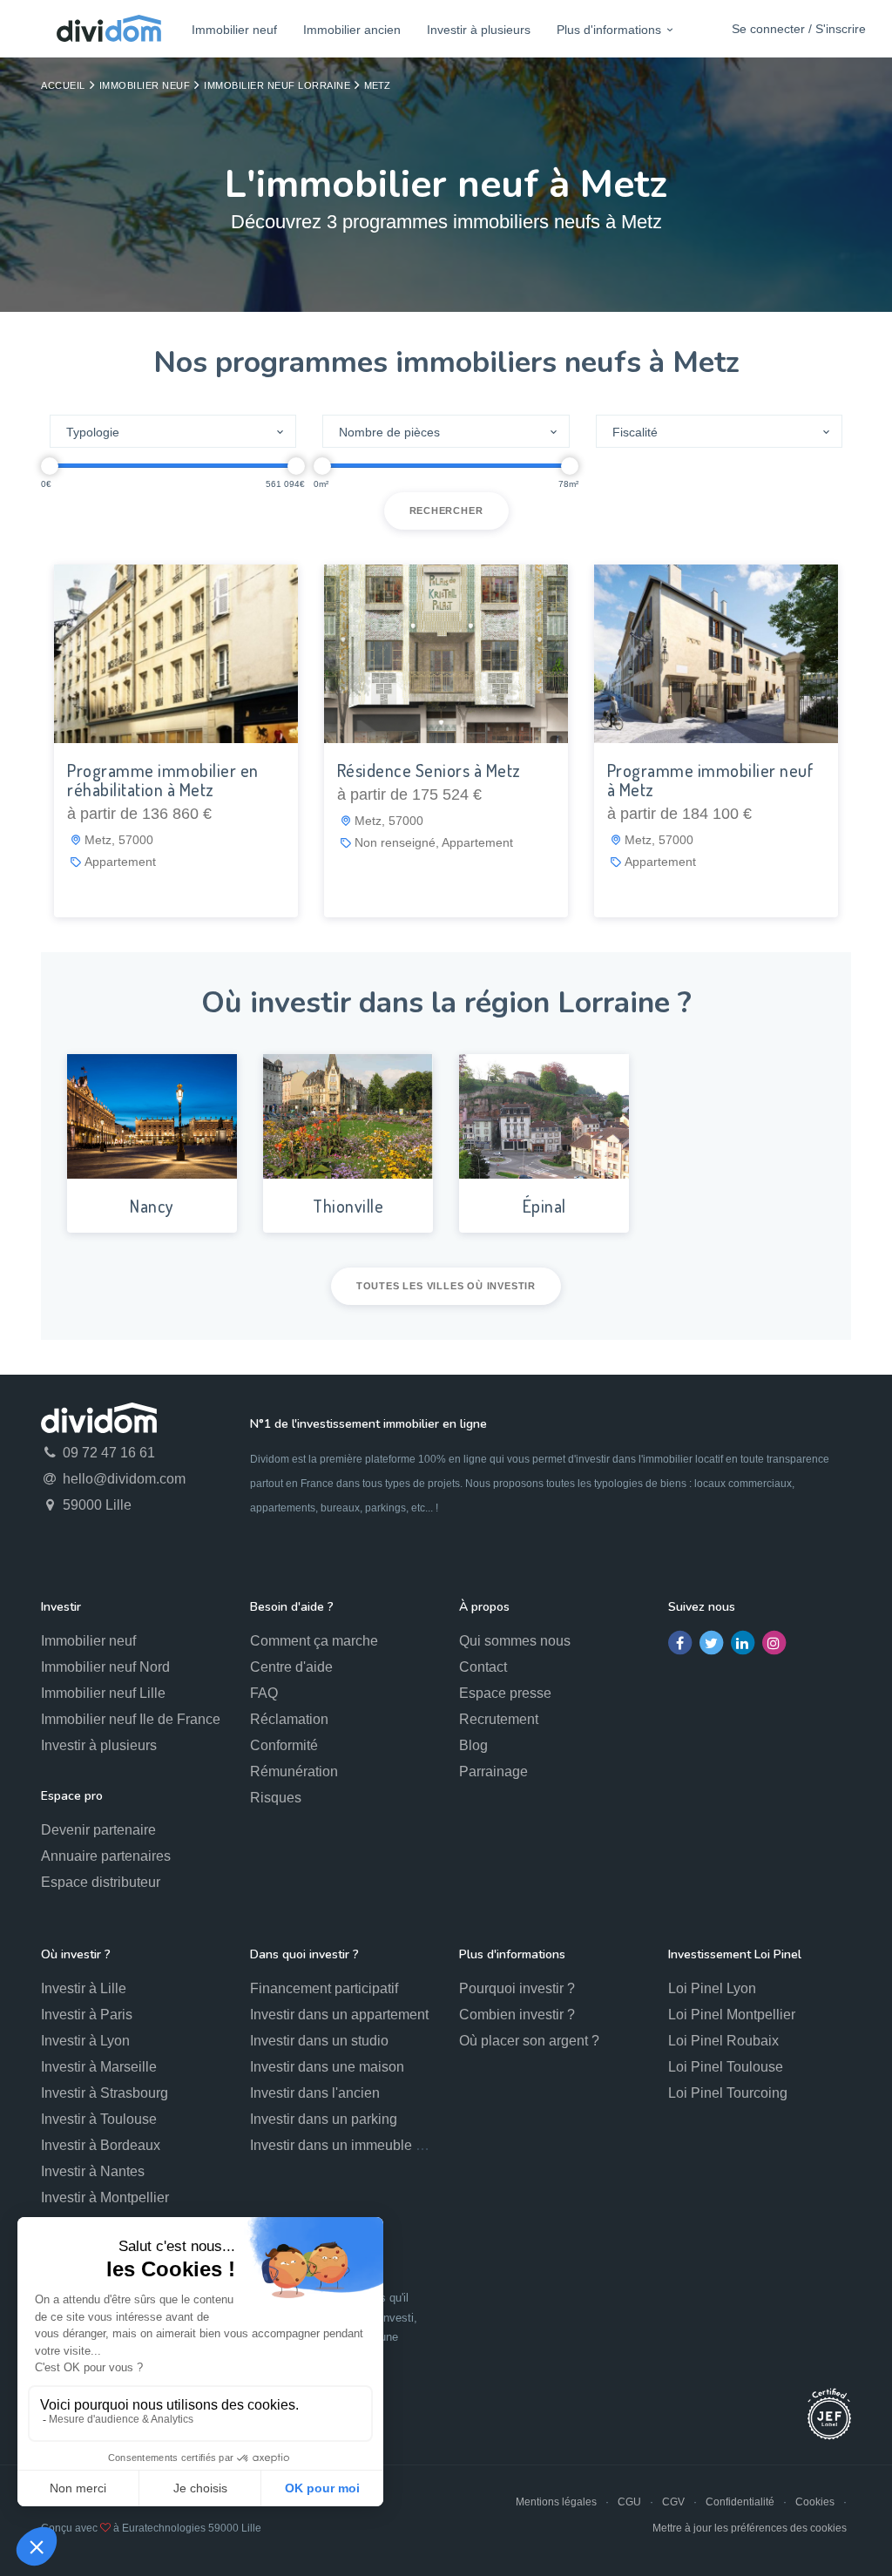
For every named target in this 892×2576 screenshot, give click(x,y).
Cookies (815, 2502)
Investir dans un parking (324, 2119)
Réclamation (289, 1719)
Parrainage (493, 1771)
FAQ (264, 1693)
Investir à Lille (84, 1988)
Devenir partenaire (98, 1830)
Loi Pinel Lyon (712, 1988)
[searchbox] (163, 432)
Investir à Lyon (85, 2041)
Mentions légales (556, 2502)
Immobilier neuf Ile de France (131, 1719)
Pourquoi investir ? (517, 1988)
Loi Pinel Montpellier (732, 2015)
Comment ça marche (314, 1641)
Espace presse (505, 1693)
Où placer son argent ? (529, 2041)
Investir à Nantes (93, 2171)
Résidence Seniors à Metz (429, 770)
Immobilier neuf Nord (105, 1667)
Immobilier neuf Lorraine (277, 85)
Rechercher (446, 510)
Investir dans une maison (327, 2067)
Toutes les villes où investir (446, 1286)
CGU (629, 2502)
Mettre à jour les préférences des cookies (750, 2528)
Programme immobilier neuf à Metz (711, 780)
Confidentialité (740, 2502)
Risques (276, 1798)
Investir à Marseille (99, 2067)
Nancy (152, 1206)
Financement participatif (324, 1988)
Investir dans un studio (319, 2041)
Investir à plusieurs (479, 30)
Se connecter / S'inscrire (799, 29)
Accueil (63, 85)
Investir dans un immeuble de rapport (364, 2145)
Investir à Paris (87, 2015)
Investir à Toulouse (99, 2119)
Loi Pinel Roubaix (723, 2041)
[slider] (50, 466)
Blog (473, 1745)
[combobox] (173, 431)
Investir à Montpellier (105, 2197)
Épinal (544, 1206)
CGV (673, 2502)
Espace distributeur (101, 1882)
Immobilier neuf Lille (103, 1693)
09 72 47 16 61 (107, 1453)
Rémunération (294, 1771)
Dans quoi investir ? (304, 1954)
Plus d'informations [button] (609, 30)
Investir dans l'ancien (315, 2093)
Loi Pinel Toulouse (726, 2067)
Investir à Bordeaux (101, 2145)
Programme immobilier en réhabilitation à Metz (163, 780)
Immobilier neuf (234, 30)
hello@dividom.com (122, 1479)
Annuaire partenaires (106, 1856)
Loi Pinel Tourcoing (728, 2093)
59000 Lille (95, 1505)
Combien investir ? (517, 2015)
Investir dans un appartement (339, 2015)
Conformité (284, 1745)
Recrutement (499, 1719)
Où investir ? (76, 1954)
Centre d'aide (291, 1667)
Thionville (348, 1206)
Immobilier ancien (352, 30)
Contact (483, 1667)
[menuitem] (234, 29)
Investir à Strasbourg (105, 2093)
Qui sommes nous (515, 1641)
